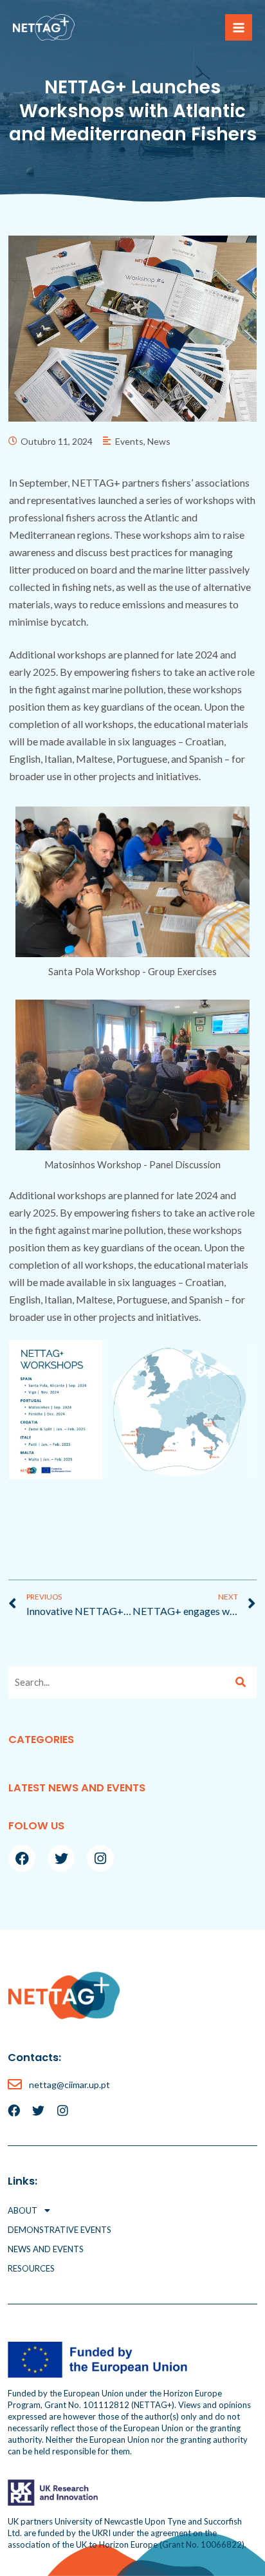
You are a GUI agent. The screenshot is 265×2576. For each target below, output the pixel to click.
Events (129, 441)
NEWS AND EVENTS (46, 2249)
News (159, 441)
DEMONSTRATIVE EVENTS (59, 2230)
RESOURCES (31, 2268)
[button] (132, 2210)
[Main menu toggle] (239, 28)
